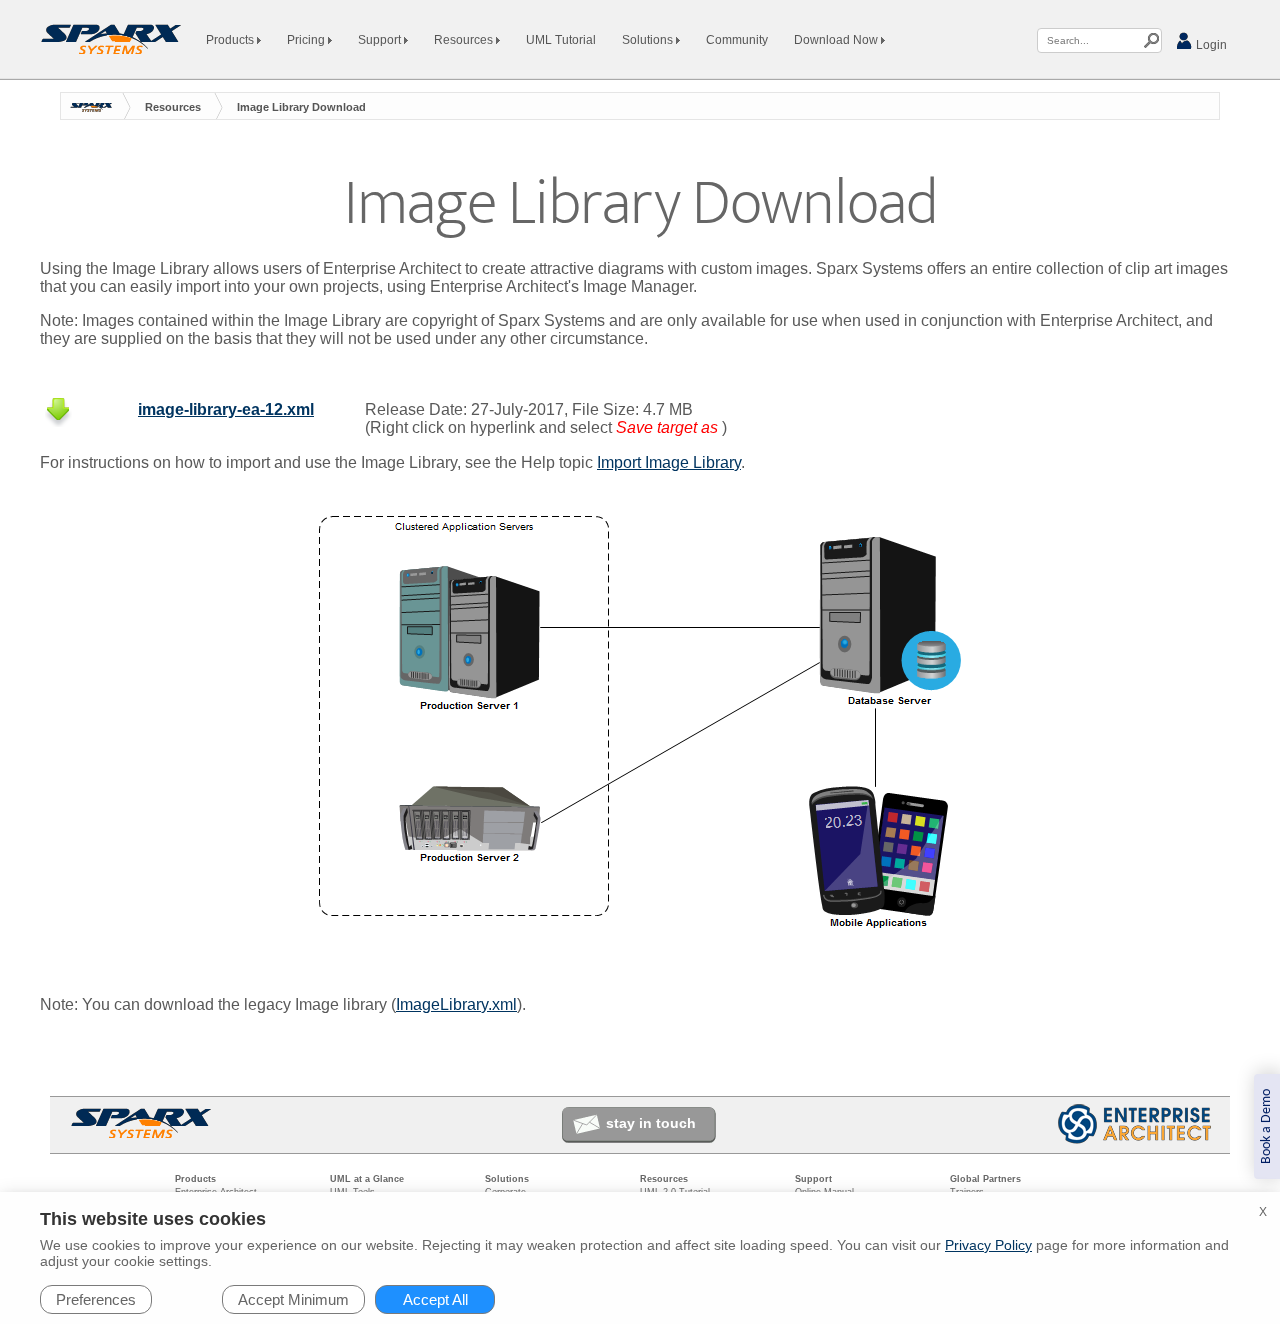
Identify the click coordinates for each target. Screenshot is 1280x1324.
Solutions (649, 40)
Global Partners (985, 1179)
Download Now (837, 40)
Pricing (307, 40)
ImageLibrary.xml (456, 1004)
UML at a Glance (367, 1179)
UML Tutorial (561, 40)
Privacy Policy (988, 1245)
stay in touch (651, 1123)
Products (231, 40)
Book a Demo (1266, 1126)
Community (737, 40)
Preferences (96, 1299)
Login (1210, 45)
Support (381, 40)
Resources (465, 40)
